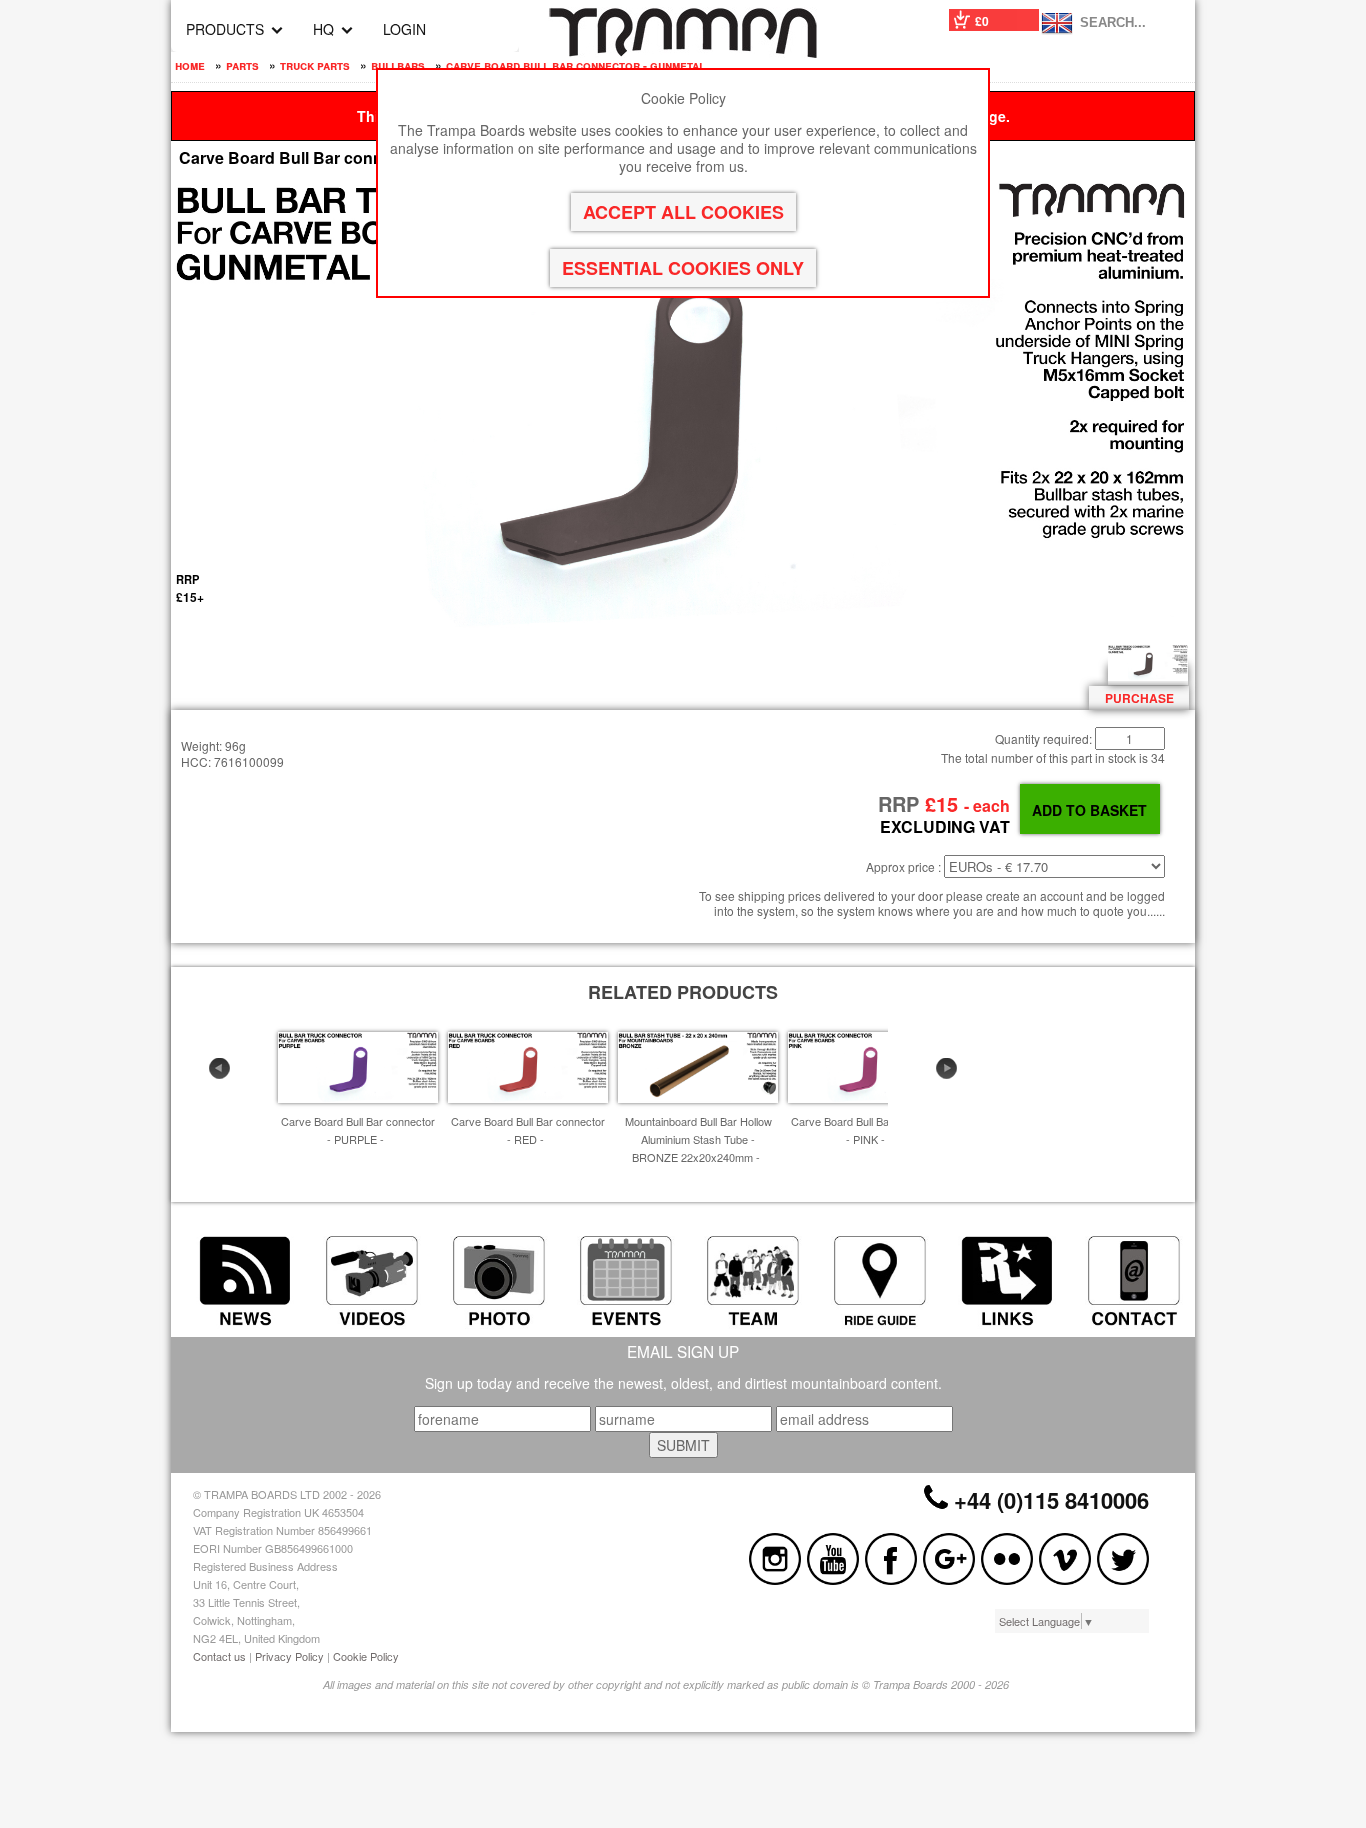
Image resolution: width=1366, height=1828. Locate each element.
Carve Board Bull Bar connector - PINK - (868, 1130)
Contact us (219, 1656)
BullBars (398, 65)
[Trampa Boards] (683, 52)
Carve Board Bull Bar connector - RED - (528, 1130)
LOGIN (404, 29)
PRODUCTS (225, 29)
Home (190, 65)
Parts (242, 65)
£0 (982, 21)
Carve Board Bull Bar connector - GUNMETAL (575, 65)
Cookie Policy (366, 1656)
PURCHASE (1139, 698)
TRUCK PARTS (315, 65)
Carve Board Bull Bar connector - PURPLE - (358, 1130)
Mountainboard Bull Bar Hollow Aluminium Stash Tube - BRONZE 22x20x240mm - (698, 1139)
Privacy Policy (289, 1656)
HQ (323, 29)
